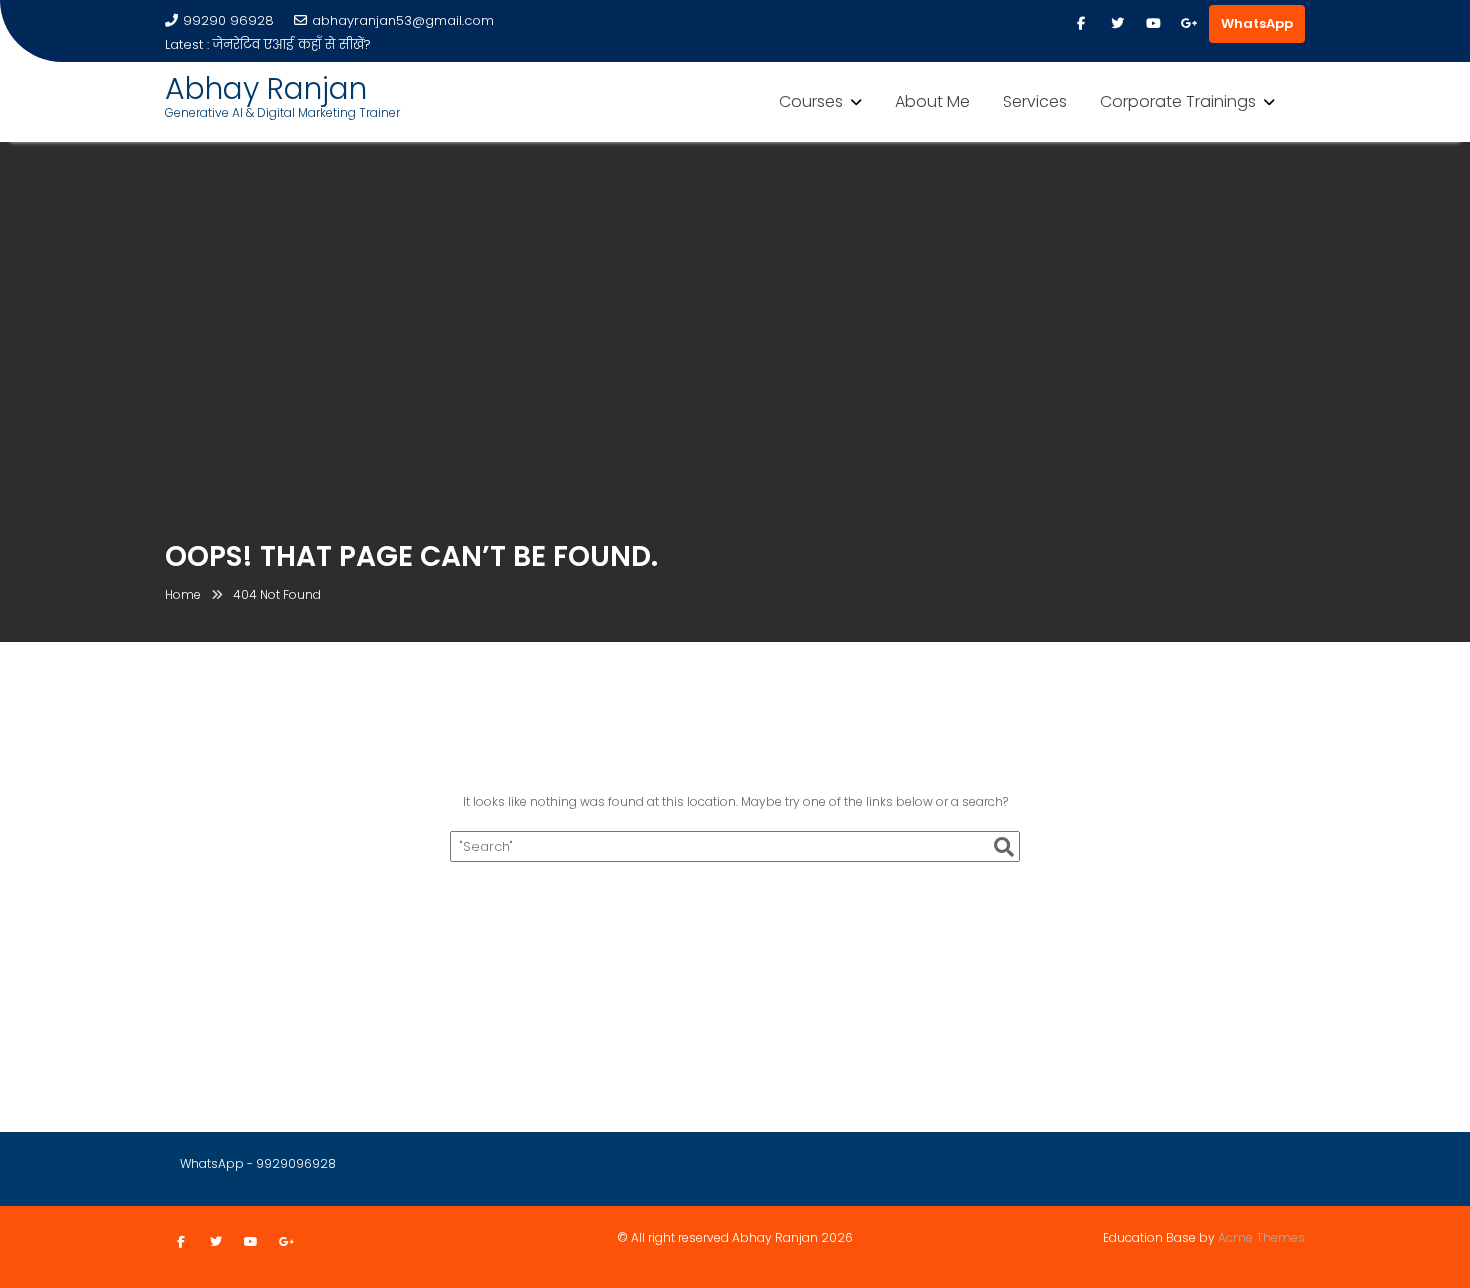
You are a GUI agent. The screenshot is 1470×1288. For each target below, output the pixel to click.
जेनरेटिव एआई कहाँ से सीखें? (292, 44)
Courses (811, 101)
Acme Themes (1261, 1237)
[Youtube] (1153, 24)
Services (1035, 101)
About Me (932, 101)
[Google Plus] (1189, 24)
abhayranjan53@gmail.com (403, 20)
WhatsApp (1257, 23)
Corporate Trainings (1178, 101)
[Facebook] (1081, 24)
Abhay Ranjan (266, 88)
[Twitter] (1117, 24)
